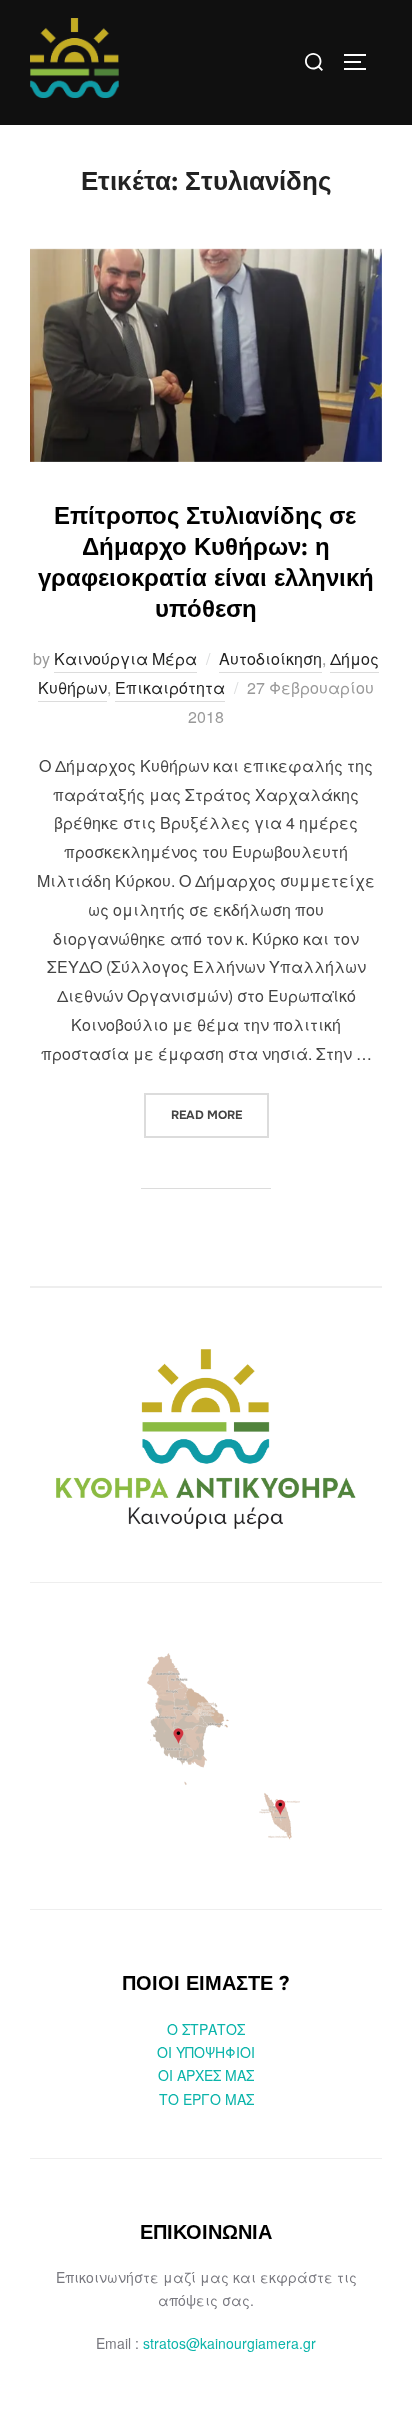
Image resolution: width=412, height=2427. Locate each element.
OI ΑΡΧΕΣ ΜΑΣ (206, 2075)
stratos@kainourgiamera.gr (229, 2343)
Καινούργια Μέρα (125, 658)
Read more (220, 1114)
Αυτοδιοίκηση (270, 658)
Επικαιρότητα (170, 687)
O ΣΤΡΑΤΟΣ (206, 2029)
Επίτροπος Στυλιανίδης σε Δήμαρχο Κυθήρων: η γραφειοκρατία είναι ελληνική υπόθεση (206, 563)
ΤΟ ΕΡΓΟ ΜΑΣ (206, 2099)
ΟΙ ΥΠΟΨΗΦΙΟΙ (206, 2052)
